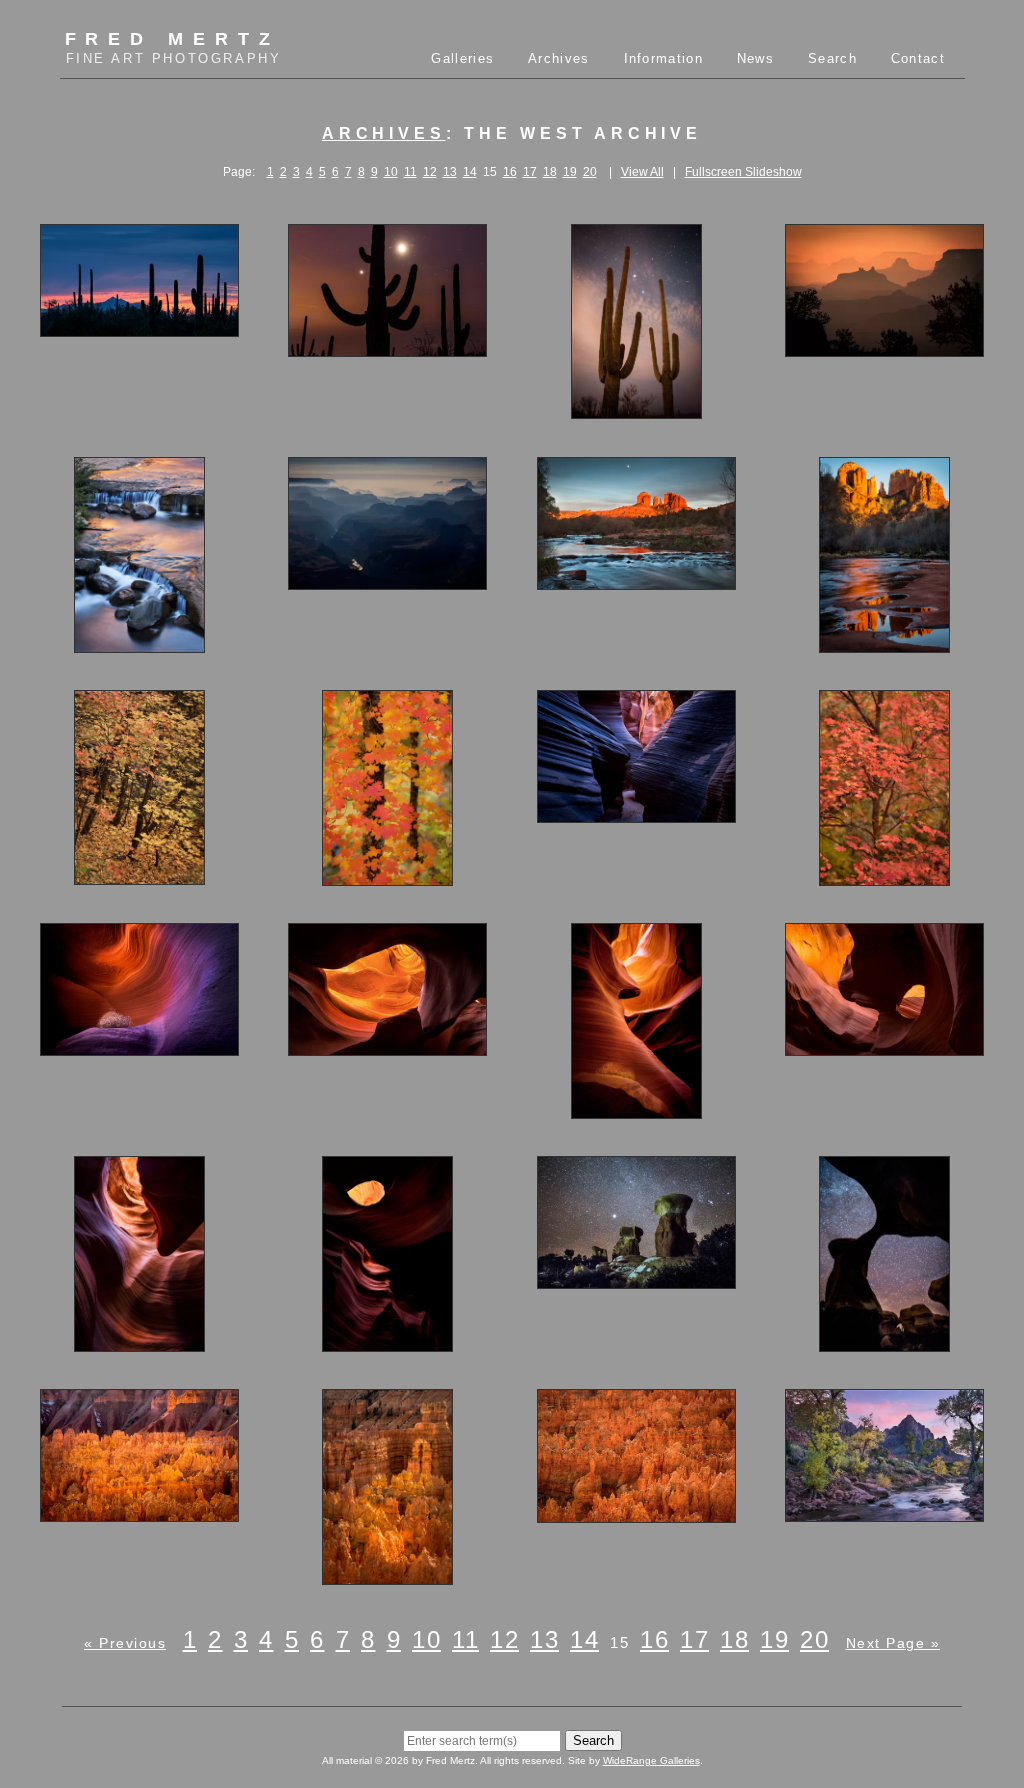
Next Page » (893, 1643)
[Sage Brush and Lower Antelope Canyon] (139, 1047)
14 (470, 172)
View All (642, 172)
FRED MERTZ (173, 47)
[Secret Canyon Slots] (636, 814)
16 (510, 172)
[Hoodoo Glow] (139, 1513)
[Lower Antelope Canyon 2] (884, 1047)
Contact (918, 58)
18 (550, 172)
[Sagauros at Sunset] (139, 328)
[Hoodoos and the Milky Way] (636, 1280)
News (755, 58)
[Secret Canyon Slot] (139, 1343)
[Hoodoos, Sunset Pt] (387, 1576)
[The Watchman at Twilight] (884, 1513)
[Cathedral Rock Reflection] (884, 644)
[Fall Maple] (884, 877)
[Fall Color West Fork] (139, 876)
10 (391, 172)
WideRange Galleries (651, 1760)
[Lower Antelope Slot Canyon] (636, 1110)
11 (410, 172)
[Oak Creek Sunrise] (139, 644)
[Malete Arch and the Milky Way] (884, 1343)
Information (663, 58)
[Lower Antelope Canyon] (387, 1343)
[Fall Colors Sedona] (387, 877)
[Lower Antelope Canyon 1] (387, 1047)
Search (832, 58)
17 (530, 172)
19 (570, 172)
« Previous (125, 1643)
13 (450, 172)
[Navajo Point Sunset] (884, 348)
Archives (558, 58)
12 (430, 172)
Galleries (462, 58)
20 (590, 172)
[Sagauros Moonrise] (387, 348)
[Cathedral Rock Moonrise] (636, 581)
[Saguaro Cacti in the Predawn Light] (636, 410)
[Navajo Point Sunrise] (387, 581)
